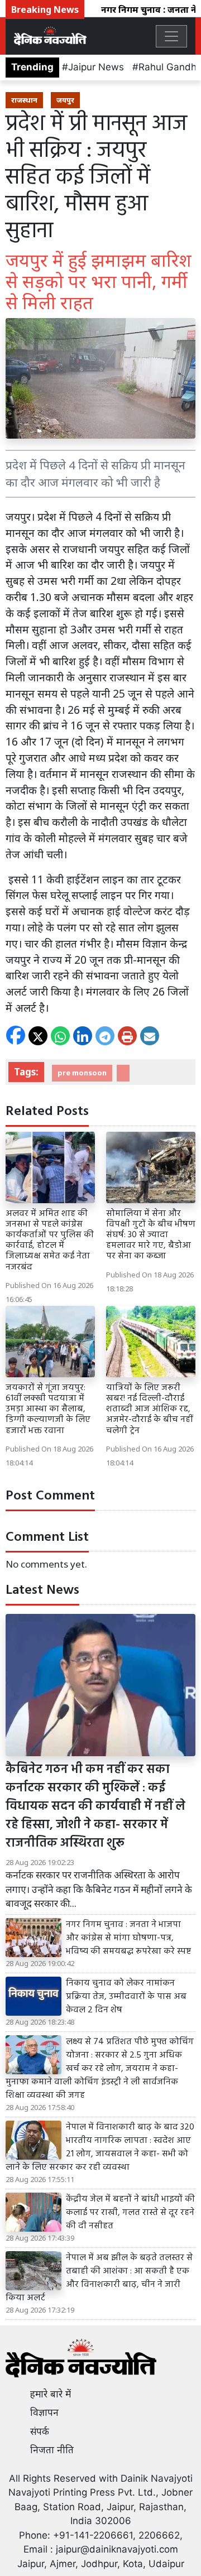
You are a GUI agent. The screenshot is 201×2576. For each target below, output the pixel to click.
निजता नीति (52, 2450)
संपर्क (40, 2431)
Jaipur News (96, 67)
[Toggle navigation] (171, 36)
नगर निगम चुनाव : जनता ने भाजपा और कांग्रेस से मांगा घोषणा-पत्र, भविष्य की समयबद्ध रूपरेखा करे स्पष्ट (128, 1938)
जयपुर (65, 100)
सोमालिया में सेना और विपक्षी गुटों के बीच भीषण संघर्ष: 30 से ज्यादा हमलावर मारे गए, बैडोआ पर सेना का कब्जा (151, 1235)
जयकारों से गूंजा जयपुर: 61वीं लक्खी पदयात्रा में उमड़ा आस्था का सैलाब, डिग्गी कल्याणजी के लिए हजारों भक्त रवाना (48, 1409)
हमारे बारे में (51, 2394)
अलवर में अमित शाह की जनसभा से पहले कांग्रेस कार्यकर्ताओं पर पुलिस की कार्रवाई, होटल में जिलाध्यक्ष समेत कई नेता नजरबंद (50, 1241)
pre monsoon (82, 1073)
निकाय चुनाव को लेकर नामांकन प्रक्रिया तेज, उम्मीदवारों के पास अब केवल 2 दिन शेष (126, 1997)
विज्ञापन (44, 2412)
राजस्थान (24, 100)
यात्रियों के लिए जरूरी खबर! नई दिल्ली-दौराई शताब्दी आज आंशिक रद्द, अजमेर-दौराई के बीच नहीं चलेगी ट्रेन (149, 1409)
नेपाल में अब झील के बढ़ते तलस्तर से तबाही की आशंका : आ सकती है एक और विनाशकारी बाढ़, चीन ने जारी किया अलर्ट (99, 2278)
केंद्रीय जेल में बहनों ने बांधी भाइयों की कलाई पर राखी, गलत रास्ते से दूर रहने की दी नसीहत (130, 2213)
